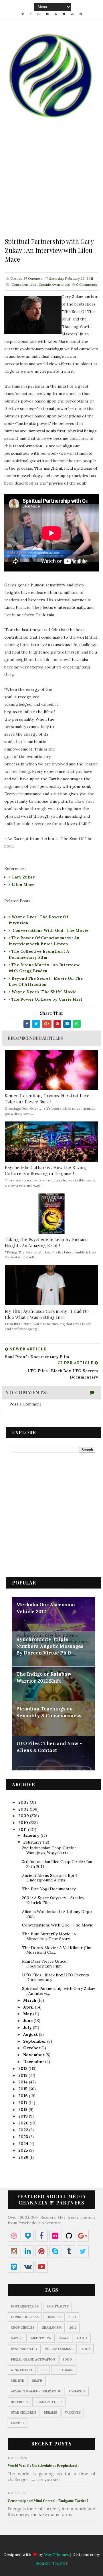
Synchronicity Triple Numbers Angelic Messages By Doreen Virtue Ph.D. (50, 1646)
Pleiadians (64, 2370)
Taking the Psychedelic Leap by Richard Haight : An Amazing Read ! (46, 1242)
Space (64, 2338)
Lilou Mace (23, 884)
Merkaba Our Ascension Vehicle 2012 (46, 1608)
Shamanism (52, 2328)
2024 (24, 2144)
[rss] (56, 14)
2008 (24, 1809)
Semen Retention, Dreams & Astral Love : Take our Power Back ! (48, 1099)
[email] (64, 14)
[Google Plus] (39, 2546)
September (35, 2041)
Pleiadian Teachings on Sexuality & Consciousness (49, 1712)
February (33, 1842)
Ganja (82, 2338)
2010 (24, 1823)
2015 (23, 2089)
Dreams (50, 2412)
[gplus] (39, 14)
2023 (24, 2137)
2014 (24, 2082)
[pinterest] (81, 14)
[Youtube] (72, 2546)
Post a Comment (25, 1404)
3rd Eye (17, 2381)
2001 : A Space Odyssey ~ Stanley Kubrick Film (53, 1900)
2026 (24, 2157)
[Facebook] (31, 2546)
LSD (43, 2370)
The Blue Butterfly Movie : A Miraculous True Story (49, 1936)
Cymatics (77, 2391)
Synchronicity (24, 2349)
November (34, 2055)
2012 (23, 2068)
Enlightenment (59, 2349)
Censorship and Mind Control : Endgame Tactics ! (48, 2501)
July (28, 2027)
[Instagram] (47, 2546)
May (28, 2014)
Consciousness (24, 284)
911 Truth (19, 2402)
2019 (24, 2116)
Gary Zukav (23, 877)
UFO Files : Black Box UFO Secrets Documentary (56, 1977)
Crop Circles (23, 2328)
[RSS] (56, 2546)
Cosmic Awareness (54, 284)
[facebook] (31, 14)
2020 (24, 2123)
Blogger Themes (52, 2563)
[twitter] (23, 14)
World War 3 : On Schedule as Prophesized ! (43, 2465)
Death (37, 2381)
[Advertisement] (51, 185)
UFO (73, 2317)
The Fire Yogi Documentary (49, 1889)
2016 (24, 2096)
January (32, 1835)
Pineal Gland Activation (33, 2359)
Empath (17, 2423)
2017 (23, 2103)
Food (67, 2359)
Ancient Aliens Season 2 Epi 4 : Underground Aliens (51, 1878)
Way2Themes (57, 2554)
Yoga (86, 2349)
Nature (17, 2338)
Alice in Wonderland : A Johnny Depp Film (57, 1914)
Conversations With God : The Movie (50, 930)
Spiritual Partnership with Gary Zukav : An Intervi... (59, 1991)
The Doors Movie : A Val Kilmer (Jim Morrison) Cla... (57, 1950)
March (30, 2000)
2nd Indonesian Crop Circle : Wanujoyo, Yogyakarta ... (49, 1850)
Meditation (41, 2338)
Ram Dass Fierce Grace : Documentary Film (45, 1964)
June (28, 2021)
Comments (87, 284)
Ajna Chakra (22, 2370)
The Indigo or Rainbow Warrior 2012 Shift (44, 1677)
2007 (24, 1802)
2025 (24, 2150)
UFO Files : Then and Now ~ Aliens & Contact (49, 1747)
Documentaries (25, 2306)
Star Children (23, 2412)
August (31, 2034)
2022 (24, 2130)
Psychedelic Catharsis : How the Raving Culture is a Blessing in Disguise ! (45, 1170)
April (29, 2007)
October (32, 2048)
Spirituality (58, 2306)
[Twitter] (23, 2546)
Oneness (54, 2317)
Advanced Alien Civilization (36, 2391)
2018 (23, 2110)
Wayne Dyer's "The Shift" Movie (44, 992)
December (34, 2062)
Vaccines (73, 2412)
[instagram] (47, 14)
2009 (24, 1816)
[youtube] (72, 14)
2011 (23, 1830)
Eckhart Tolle (49, 2402)
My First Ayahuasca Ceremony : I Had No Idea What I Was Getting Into (47, 1314)
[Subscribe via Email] (64, 2546)
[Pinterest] (81, 2546)
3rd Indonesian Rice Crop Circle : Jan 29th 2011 (57, 1864)
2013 (23, 2075)
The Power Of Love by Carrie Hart (47, 999)
